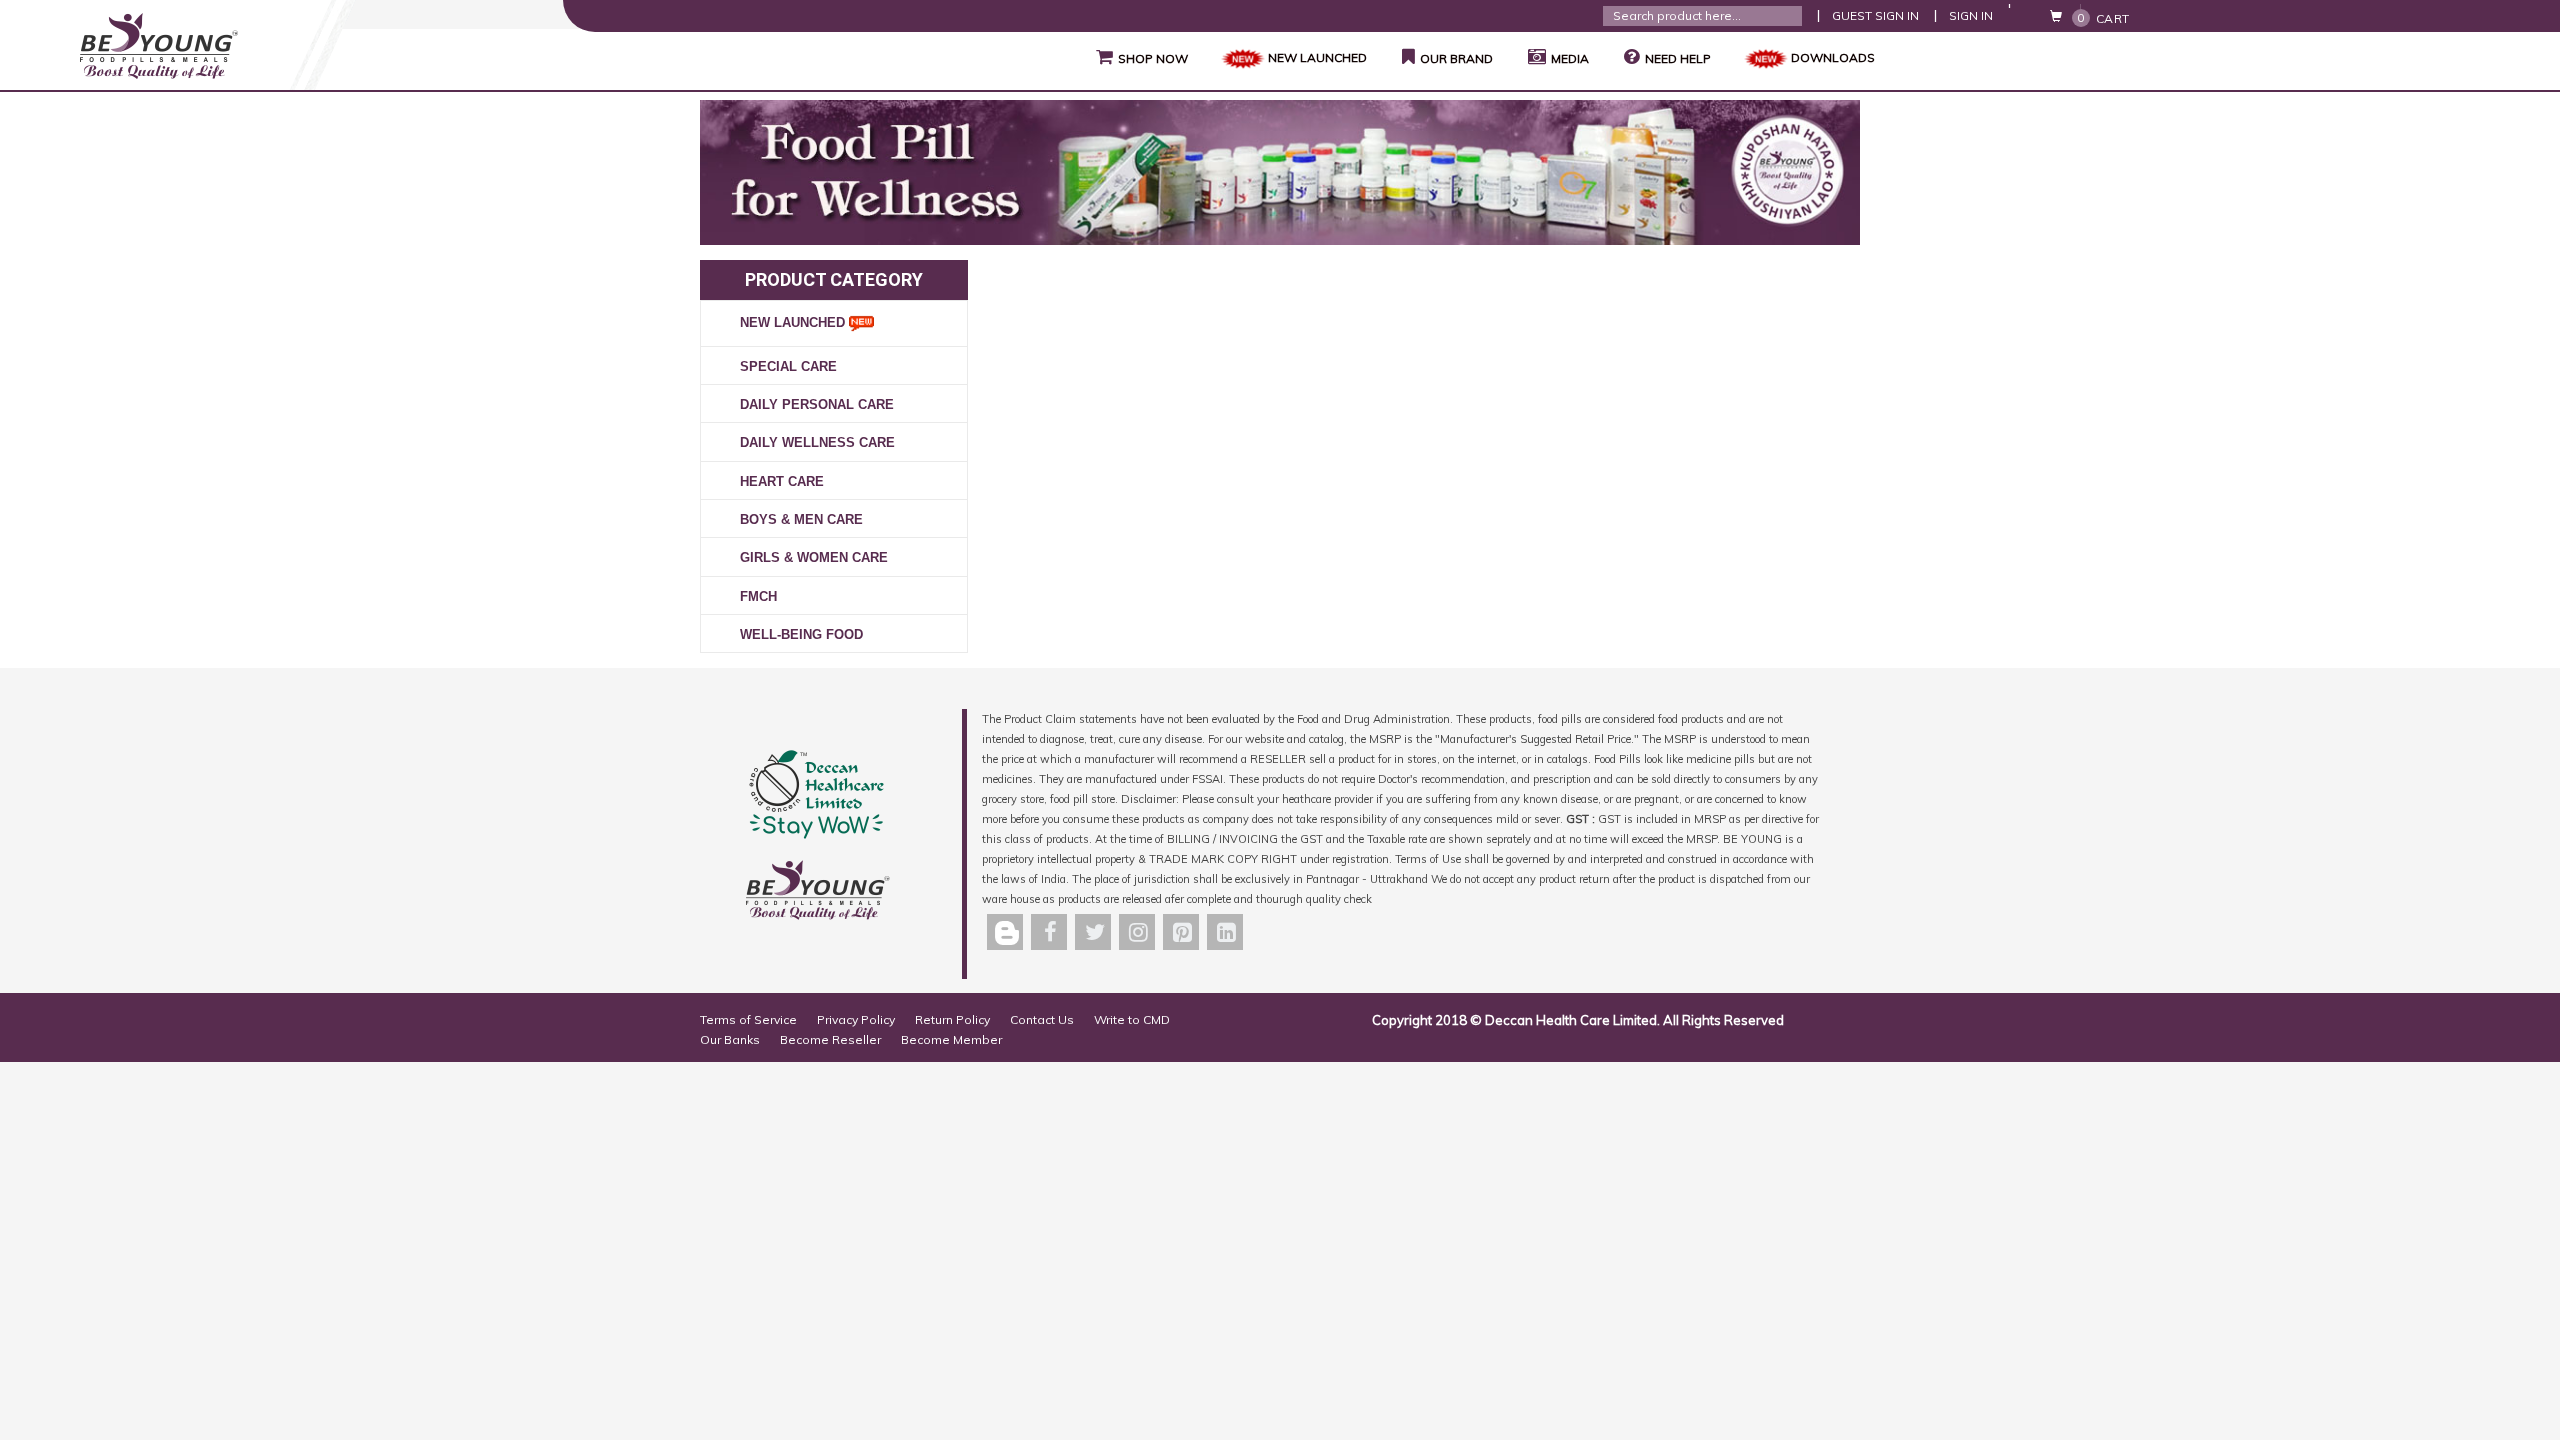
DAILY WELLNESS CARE (817, 442)
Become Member (951, 1039)
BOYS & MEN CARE (801, 519)
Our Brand (1447, 57)
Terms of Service (748, 1019)
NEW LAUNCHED (1317, 57)
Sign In (1971, 15)
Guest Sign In (1875, 15)
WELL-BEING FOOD (801, 634)
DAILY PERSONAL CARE (817, 404)
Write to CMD (1132, 1019)
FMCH (758, 596)
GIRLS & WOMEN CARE (814, 557)
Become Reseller (830, 1039)
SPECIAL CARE (788, 366)
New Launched (794, 322)
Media (1570, 58)
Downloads (1833, 57)
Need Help (1678, 58)
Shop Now (1142, 57)
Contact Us (1042, 1019)
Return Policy (952, 1019)
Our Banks (730, 1039)
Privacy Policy (856, 1019)
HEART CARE (782, 481)
